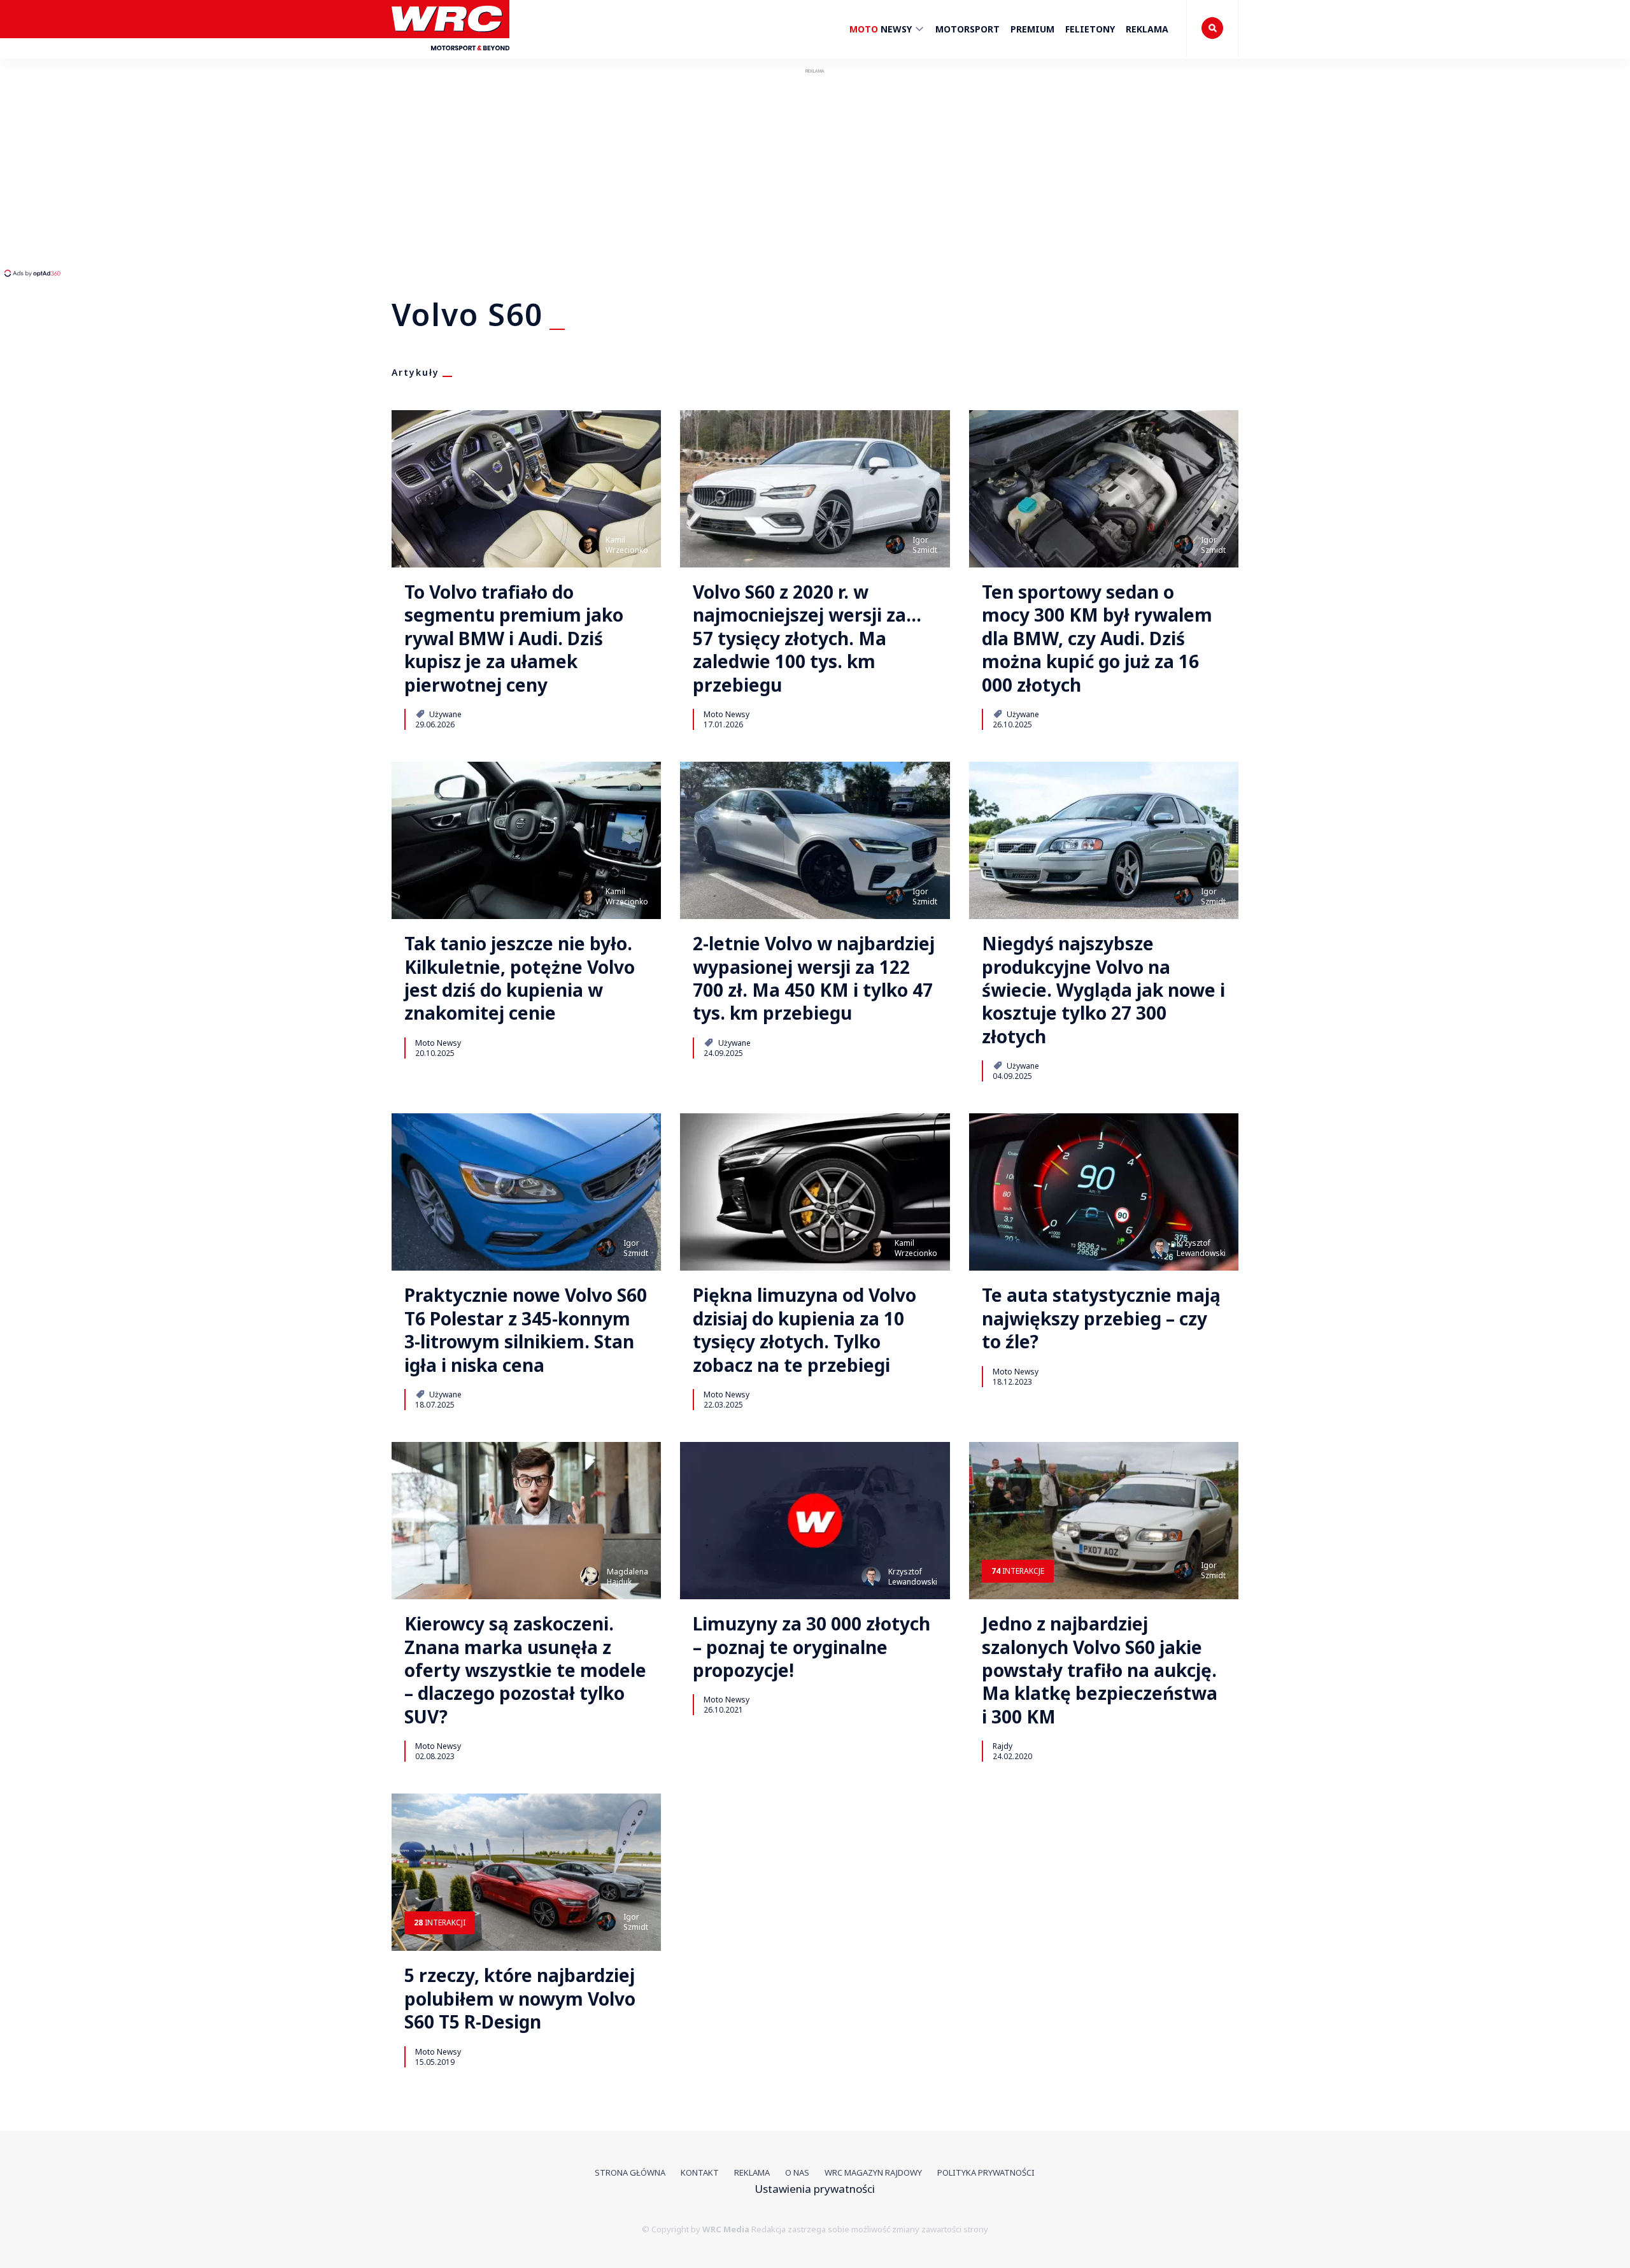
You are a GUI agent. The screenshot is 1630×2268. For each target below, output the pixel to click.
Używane (444, 714)
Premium (1032, 29)
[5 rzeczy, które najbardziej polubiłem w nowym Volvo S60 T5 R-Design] (526, 1872)
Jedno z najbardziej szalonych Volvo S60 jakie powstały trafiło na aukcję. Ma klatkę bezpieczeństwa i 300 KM (1100, 1670)
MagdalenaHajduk (627, 1577)
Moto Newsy (726, 714)
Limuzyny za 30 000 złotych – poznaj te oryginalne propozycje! (811, 1647)
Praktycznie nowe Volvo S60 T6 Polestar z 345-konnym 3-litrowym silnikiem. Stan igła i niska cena (526, 1330)
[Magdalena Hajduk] (590, 1576)
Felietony (1090, 29)
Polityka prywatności (986, 2172)
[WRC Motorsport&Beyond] (450, 56)
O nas (797, 2172)
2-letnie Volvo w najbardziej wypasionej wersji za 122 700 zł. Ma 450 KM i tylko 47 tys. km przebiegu (814, 978)
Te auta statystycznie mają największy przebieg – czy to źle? (1101, 1318)
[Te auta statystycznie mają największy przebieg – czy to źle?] (1104, 1192)
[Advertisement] (239, 172)
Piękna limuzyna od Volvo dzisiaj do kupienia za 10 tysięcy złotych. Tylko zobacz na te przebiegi (804, 1330)
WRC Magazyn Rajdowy (873, 2172)
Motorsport (967, 29)
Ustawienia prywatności (815, 2189)
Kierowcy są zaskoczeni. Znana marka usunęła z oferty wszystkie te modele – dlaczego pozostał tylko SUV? (525, 1670)
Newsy (882, 29)
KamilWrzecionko (627, 545)
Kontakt (700, 2172)
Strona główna (630, 2172)
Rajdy (1003, 1746)
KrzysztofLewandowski (1201, 1248)
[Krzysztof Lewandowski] (1159, 1248)
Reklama (1147, 29)
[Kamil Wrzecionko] (588, 545)
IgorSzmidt (925, 545)
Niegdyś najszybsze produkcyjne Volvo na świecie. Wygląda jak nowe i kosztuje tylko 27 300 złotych (1103, 990)
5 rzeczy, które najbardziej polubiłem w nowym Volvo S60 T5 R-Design (520, 1998)
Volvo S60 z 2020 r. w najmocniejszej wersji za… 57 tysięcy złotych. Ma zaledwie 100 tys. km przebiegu (807, 638)
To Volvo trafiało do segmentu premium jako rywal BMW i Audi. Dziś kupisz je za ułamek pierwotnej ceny (514, 638)
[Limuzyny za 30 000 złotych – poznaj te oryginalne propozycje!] (815, 1521)
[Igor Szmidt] (895, 545)
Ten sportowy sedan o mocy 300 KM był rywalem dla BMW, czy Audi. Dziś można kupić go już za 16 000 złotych (1097, 638)
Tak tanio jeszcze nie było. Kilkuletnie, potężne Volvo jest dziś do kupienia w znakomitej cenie (520, 978)
